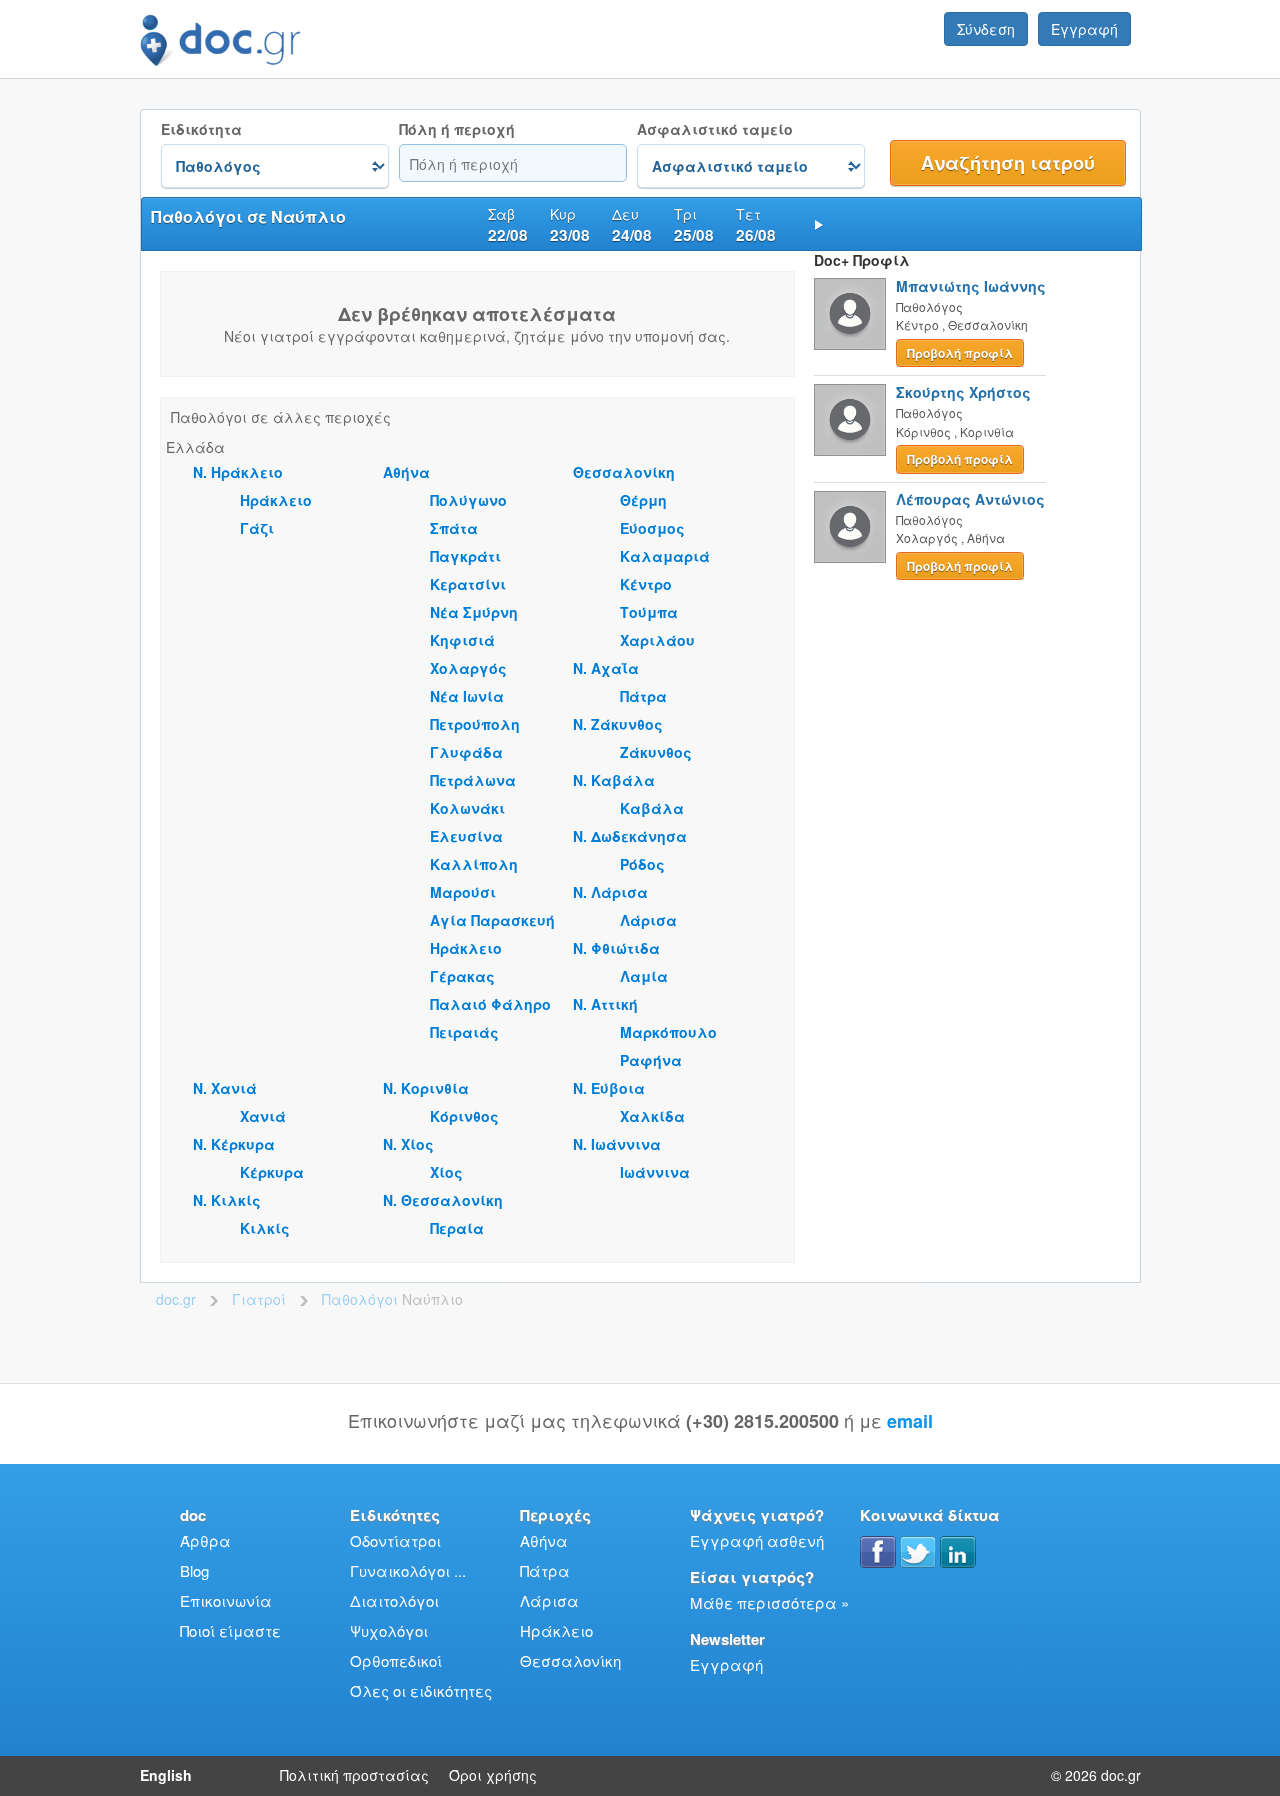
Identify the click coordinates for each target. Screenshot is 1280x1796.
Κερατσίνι (468, 584)
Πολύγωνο (468, 500)
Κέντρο (646, 584)
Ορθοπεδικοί (396, 1660)
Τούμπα (649, 612)
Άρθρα (205, 1540)
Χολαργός (468, 668)
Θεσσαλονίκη (624, 472)
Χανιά (263, 1116)
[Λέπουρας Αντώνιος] (850, 527)
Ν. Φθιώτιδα (616, 948)
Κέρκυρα (272, 1172)
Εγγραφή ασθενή (757, 1540)
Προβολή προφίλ (960, 353)
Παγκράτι (465, 556)
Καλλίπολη (474, 864)
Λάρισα (648, 920)
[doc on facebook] (878, 1552)
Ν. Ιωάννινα (617, 1144)
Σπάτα (454, 528)
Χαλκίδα (652, 1116)
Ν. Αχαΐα (606, 668)
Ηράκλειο (276, 500)
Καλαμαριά (665, 556)
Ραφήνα (651, 1060)
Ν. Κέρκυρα (234, 1144)
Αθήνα (406, 472)
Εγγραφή (1084, 29)
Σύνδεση (986, 29)
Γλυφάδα (466, 752)
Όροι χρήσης (493, 1775)
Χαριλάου (657, 640)
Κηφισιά (462, 640)
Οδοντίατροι (395, 1540)
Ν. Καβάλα (614, 780)
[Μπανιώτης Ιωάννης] (850, 314)
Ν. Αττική (605, 1004)
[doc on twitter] (918, 1552)
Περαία (457, 1228)
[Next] (819, 224)
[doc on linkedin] (958, 1552)
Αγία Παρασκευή (492, 920)
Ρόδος (642, 864)
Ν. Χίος (408, 1144)
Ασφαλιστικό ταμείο (715, 129)
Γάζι (257, 528)
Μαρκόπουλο (668, 1032)
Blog (194, 1570)
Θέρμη (643, 500)
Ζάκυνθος (656, 752)
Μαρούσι (463, 892)
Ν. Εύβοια (609, 1088)
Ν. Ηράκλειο (238, 472)
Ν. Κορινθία (426, 1088)
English (166, 1775)
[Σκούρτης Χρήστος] (850, 420)
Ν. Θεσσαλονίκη (443, 1200)
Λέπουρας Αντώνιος (970, 499)
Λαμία (644, 976)
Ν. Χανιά (225, 1088)
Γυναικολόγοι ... (408, 1570)
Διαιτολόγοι (394, 1600)
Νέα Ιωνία (467, 696)
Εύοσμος (652, 528)
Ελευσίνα (466, 836)
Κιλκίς (265, 1228)
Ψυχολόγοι (389, 1630)
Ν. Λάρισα (610, 892)
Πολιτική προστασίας (354, 1775)
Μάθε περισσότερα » (769, 1602)
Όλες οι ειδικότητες (421, 1690)
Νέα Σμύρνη (474, 612)
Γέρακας (462, 976)
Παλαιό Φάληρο (490, 1004)
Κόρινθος (464, 1116)
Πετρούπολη (475, 724)
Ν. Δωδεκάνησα (630, 836)
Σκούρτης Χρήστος (963, 392)
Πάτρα (643, 696)
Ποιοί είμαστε (230, 1630)
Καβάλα (652, 808)
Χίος (446, 1172)
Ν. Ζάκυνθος (618, 724)
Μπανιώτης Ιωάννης (971, 286)
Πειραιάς (464, 1032)
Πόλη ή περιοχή (457, 129)
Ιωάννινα (655, 1172)
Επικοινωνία (226, 1600)
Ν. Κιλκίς (227, 1200)
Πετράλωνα (473, 780)
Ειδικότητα (201, 129)
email (910, 1421)
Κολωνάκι (467, 808)
